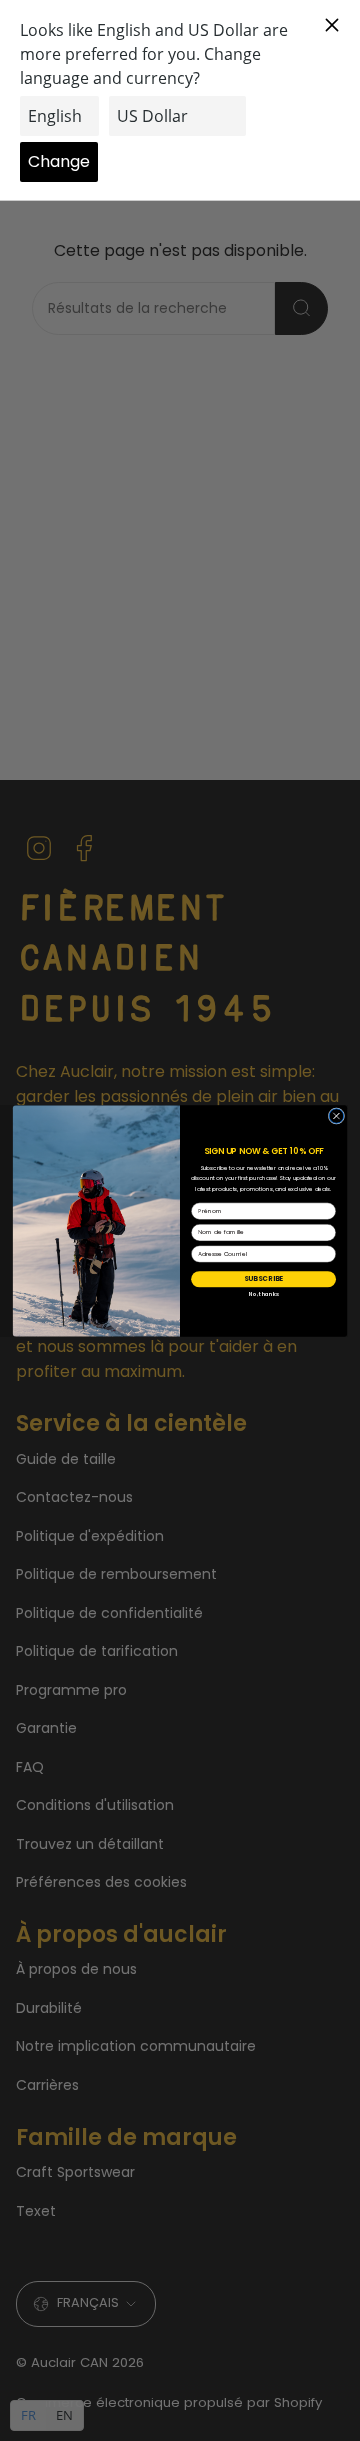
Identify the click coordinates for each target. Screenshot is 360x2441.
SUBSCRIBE (263, 1278)
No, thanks (264, 1294)
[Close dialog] (336, 1115)
